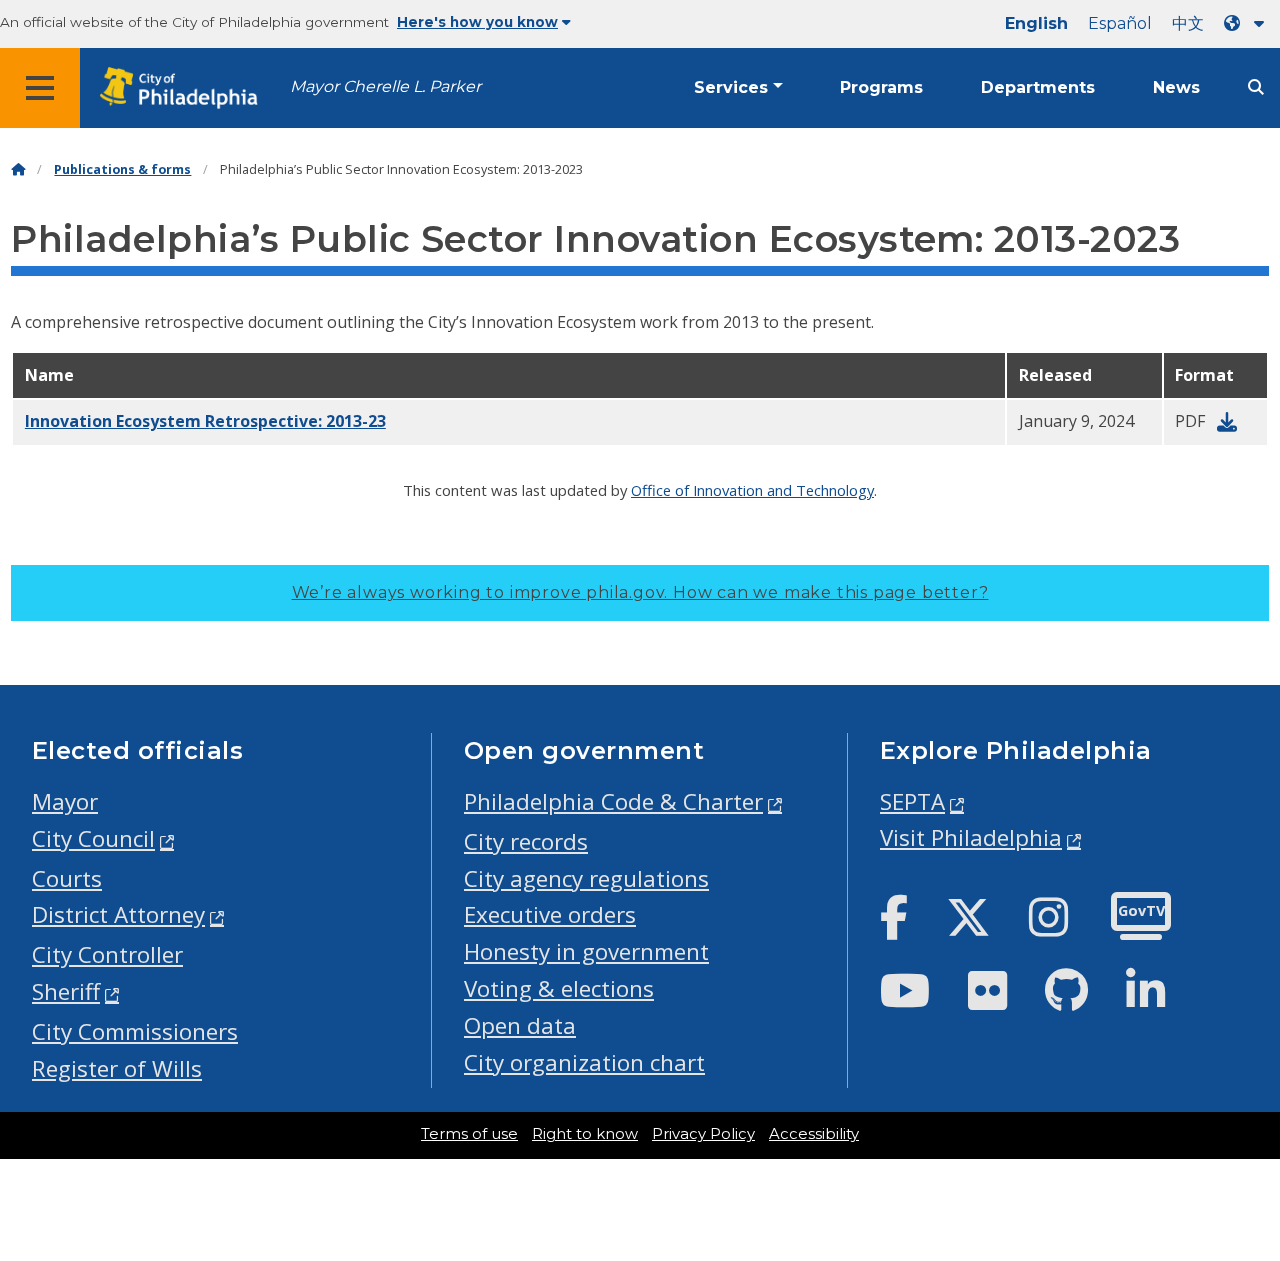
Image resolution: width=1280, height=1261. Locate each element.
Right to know (585, 1134)
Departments (1038, 87)
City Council (93, 838)
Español (1120, 23)
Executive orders (550, 914)
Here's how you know (477, 22)
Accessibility (814, 1134)
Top (1237, 1186)
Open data (520, 1025)
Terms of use (469, 1134)
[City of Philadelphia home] (185, 88)
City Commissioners (135, 1031)
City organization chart (584, 1062)
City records (526, 841)
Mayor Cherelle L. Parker (385, 86)
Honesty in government (586, 951)
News (1176, 87)
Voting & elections (559, 988)
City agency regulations (586, 878)
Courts (67, 878)
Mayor (65, 801)
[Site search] (1256, 87)
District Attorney (118, 914)
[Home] (18, 169)
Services (731, 87)
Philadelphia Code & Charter (613, 801)
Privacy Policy (703, 1134)
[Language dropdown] (1248, 23)
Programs (881, 87)
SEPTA (912, 801)
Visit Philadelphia (971, 837)
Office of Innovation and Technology (752, 490)
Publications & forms (122, 169)
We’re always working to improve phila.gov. (640, 592)
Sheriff (66, 991)
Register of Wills (117, 1068)
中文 (1188, 23)
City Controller (107, 954)
